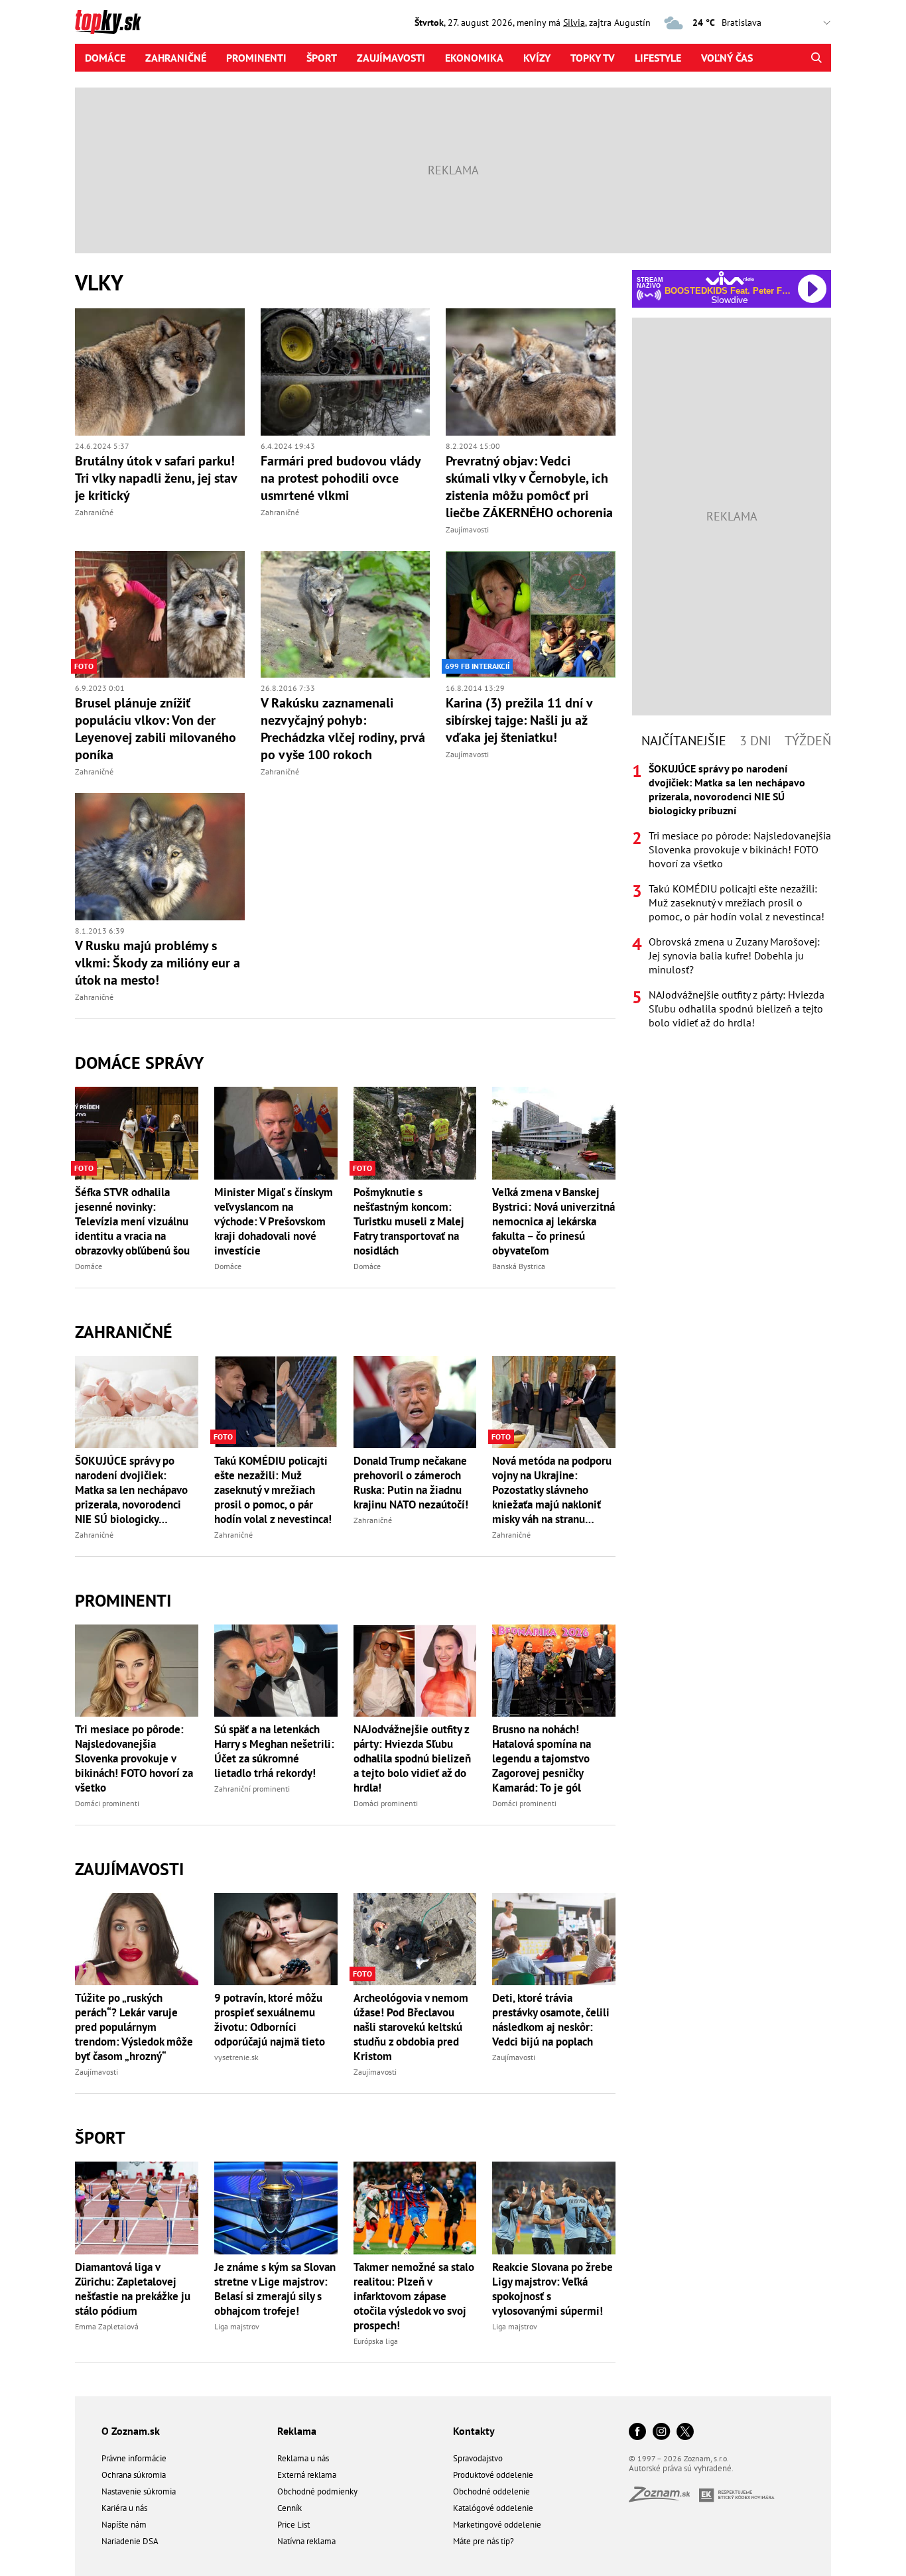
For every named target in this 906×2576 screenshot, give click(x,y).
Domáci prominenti (107, 1803)
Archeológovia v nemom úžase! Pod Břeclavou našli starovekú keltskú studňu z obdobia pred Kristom (411, 2027)
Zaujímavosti (391, 58)
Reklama (297, 2431)
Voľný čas (727, 58)
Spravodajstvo (478, 2458)
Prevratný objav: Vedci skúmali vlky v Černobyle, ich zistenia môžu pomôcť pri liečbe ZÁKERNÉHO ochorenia (529, 487)
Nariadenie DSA (130, 2541)
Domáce (105, 58)
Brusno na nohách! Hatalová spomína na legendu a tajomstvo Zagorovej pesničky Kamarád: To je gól (542, 1758)
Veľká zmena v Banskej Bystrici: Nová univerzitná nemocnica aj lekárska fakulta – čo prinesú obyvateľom (553, 1221)
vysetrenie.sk (236, 2057)
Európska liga (376, 2341)
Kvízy (537, 58)
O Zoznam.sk (131, 2431)
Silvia (574, 23)
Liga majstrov (237, 2326)
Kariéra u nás (124, 2508)
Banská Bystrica (519, 1266)
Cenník (290, 2508)
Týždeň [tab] (808, 741)
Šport (322, 58)
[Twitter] (685, 2432)
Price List (293, 2525)
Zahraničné (176, 58)
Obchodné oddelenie (491, 2491)
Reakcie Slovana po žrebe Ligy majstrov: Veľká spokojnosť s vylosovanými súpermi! (552, 2289)
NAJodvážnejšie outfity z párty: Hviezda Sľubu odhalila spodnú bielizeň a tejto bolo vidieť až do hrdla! (412, 1758)
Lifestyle (658, 58)
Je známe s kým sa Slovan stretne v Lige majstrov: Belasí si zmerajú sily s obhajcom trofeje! (275, 2289)
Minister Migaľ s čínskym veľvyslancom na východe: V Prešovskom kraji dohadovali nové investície (274, 1221)
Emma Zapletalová (107, 2326)
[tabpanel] (732, 896)
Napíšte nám (124, 2525)
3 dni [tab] (755, 741)
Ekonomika (474, 58)
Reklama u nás (303, 2458)
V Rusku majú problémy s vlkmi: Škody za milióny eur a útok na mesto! (158, 963)
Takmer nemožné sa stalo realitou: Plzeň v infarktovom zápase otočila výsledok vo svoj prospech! (414, 2296)
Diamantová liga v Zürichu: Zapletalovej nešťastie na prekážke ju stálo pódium (133, 2289)
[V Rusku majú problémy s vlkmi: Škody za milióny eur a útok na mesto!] (160, 857)
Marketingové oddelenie (497, 2525)
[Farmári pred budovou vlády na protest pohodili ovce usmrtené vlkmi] (346, 372)
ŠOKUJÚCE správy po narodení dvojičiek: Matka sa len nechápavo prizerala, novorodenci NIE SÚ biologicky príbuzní (131, 1490)
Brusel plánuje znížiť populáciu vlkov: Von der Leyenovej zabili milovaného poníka (156, 729)
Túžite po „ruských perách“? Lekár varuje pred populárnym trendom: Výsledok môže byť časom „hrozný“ (134, 2027)
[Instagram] (661, 2432)
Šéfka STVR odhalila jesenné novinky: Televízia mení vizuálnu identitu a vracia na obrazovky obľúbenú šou (132, 1221)
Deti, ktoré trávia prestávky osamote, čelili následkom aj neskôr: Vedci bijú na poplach (551, 2020)
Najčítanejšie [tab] (684, 741)
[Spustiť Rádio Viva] (730, 278)
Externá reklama (307, 2475)
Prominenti (256, 58)
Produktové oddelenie (493, 2475)
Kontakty (474, 2431)
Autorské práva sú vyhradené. (681, 2468)
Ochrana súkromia (134, 2475)
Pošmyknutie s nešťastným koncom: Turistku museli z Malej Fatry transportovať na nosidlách (409, 1221)
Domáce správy (139, 1063)
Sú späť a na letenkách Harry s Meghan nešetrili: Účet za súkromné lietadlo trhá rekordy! (274, 1751)
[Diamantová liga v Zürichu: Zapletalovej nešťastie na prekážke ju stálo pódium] (137, 2208)
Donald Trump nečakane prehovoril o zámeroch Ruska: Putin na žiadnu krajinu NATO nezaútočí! (411, 1483)
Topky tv (593, 58)
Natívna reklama (306, 2541)
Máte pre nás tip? (484, 2541)
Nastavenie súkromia (139, 2491)
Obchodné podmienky (317, 2491)
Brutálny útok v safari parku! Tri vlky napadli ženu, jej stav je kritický (156, 478)
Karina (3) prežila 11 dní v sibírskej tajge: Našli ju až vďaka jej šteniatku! (519, 720)
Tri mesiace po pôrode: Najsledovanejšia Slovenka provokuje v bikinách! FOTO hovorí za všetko (134, 1758)
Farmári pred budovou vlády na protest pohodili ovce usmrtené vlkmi (341, 478)
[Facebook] (637, 2432)
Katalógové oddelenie (493, 2508)
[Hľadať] (816, 58)
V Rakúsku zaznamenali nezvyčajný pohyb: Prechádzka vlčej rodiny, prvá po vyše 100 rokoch (343, 729)
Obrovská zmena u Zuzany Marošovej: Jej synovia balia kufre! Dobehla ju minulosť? (734, 955)
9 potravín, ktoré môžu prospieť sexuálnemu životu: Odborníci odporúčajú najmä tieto (270, 2020)
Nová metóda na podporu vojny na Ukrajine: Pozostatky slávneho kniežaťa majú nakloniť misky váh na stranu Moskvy (552, 1490)
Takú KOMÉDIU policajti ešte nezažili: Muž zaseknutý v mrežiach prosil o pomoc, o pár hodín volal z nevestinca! (273, 1490)
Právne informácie (134, 2458)
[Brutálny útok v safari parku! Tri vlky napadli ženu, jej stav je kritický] (160, 372)
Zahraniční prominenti (252, 1789)
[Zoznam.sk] (664, 2498)
